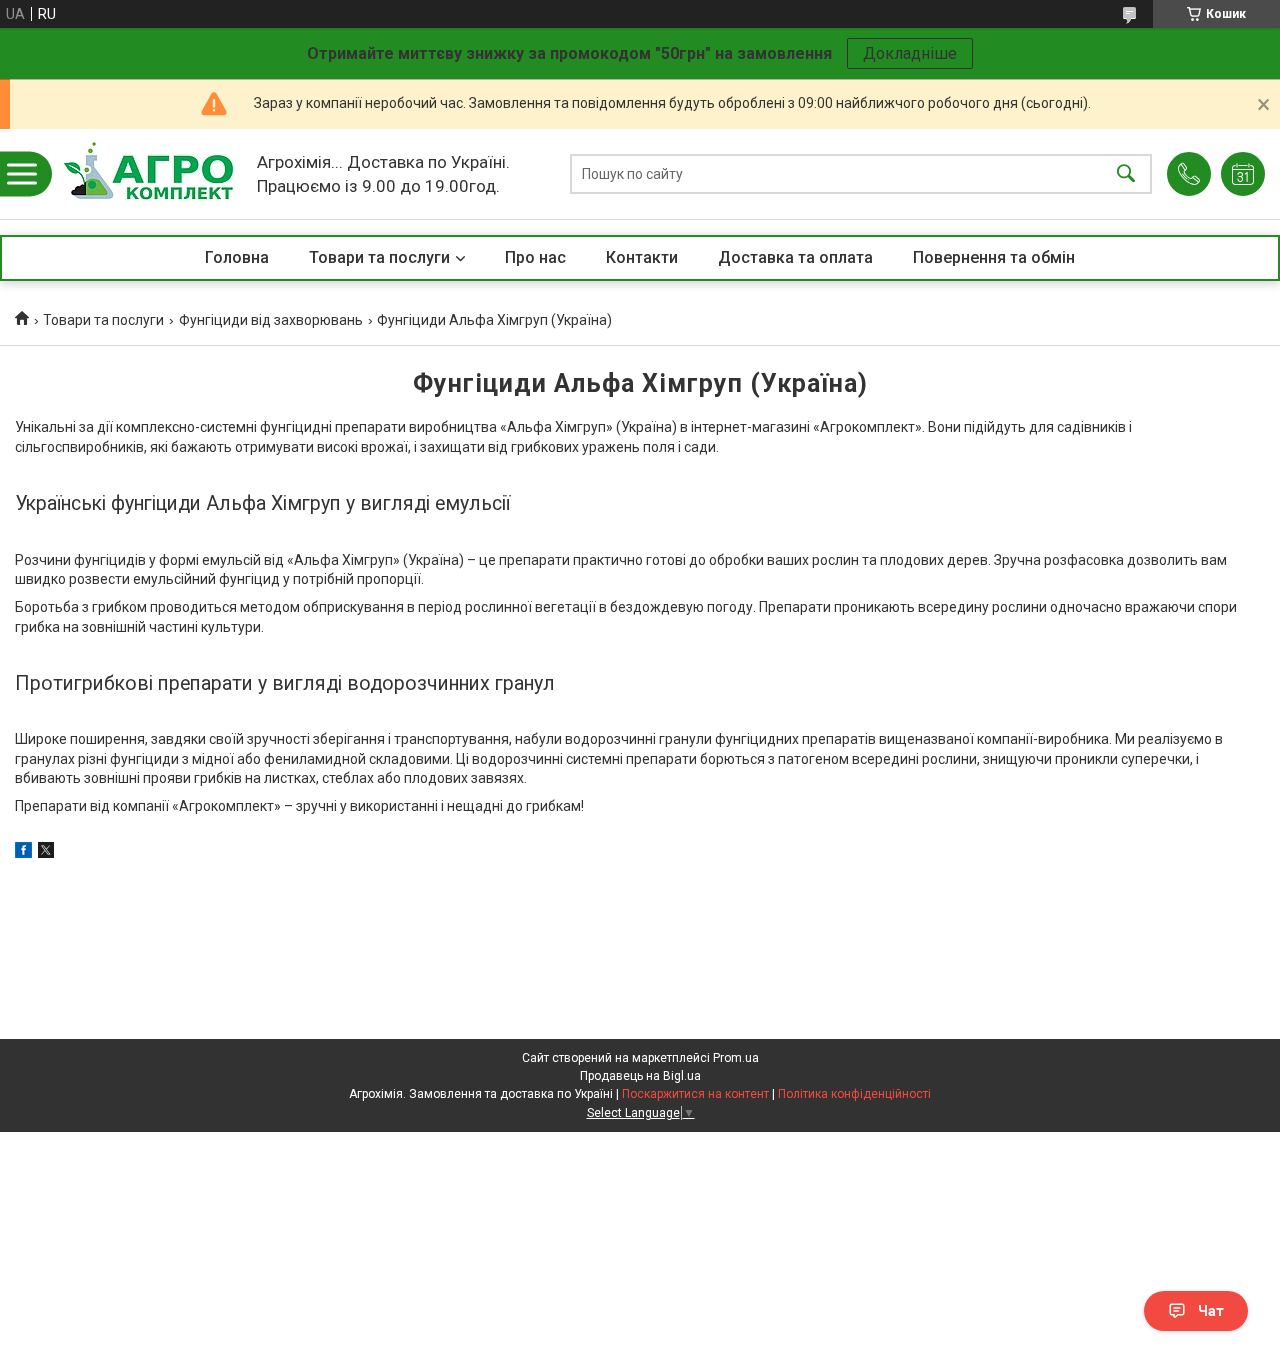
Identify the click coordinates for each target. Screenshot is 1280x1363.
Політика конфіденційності (854, 1094)
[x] (46, 853)
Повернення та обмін (994, 257)
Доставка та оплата (795, 257)
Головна (237, 257)
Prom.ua (736, 1058)
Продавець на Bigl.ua (640, 1076)
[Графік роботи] (1243, 174)
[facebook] (23, 853)
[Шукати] (1126, 174)
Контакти (642, 257)
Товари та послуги (379, 257)
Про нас (535, 257)
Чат (1211, 1311)
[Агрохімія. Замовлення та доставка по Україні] (148, 174)
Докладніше (910, 53)
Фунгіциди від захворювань (271, 320)
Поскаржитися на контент (695, 1094)
